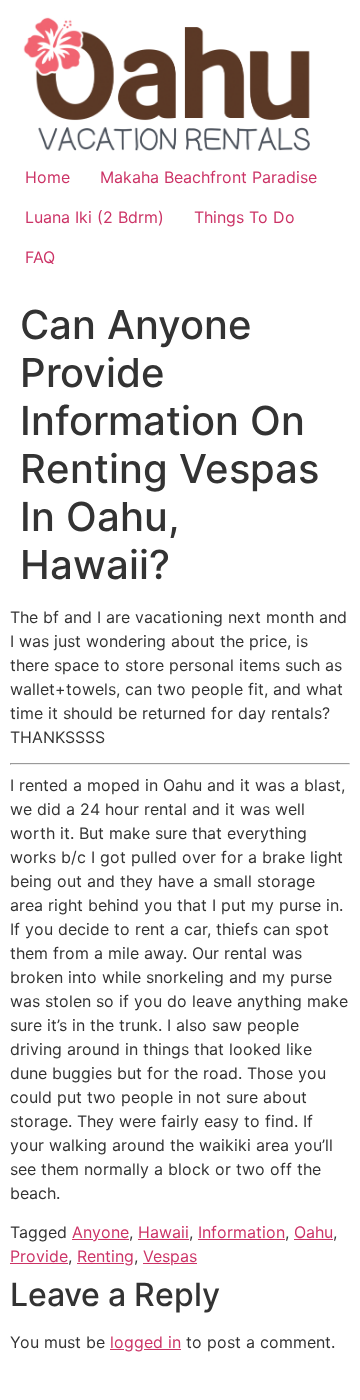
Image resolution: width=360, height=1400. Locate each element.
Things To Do (244, 217)
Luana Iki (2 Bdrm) (94, 217)
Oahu (313, 1232)
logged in (145, 1342)
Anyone (100, 1232)
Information (241, 1232)
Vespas (170, 1256)
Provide (39, 1256)
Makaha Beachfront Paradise (208, 177)
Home (47, 177)
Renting (105, 1256)
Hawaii (163, 1232)
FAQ (40, 257)
